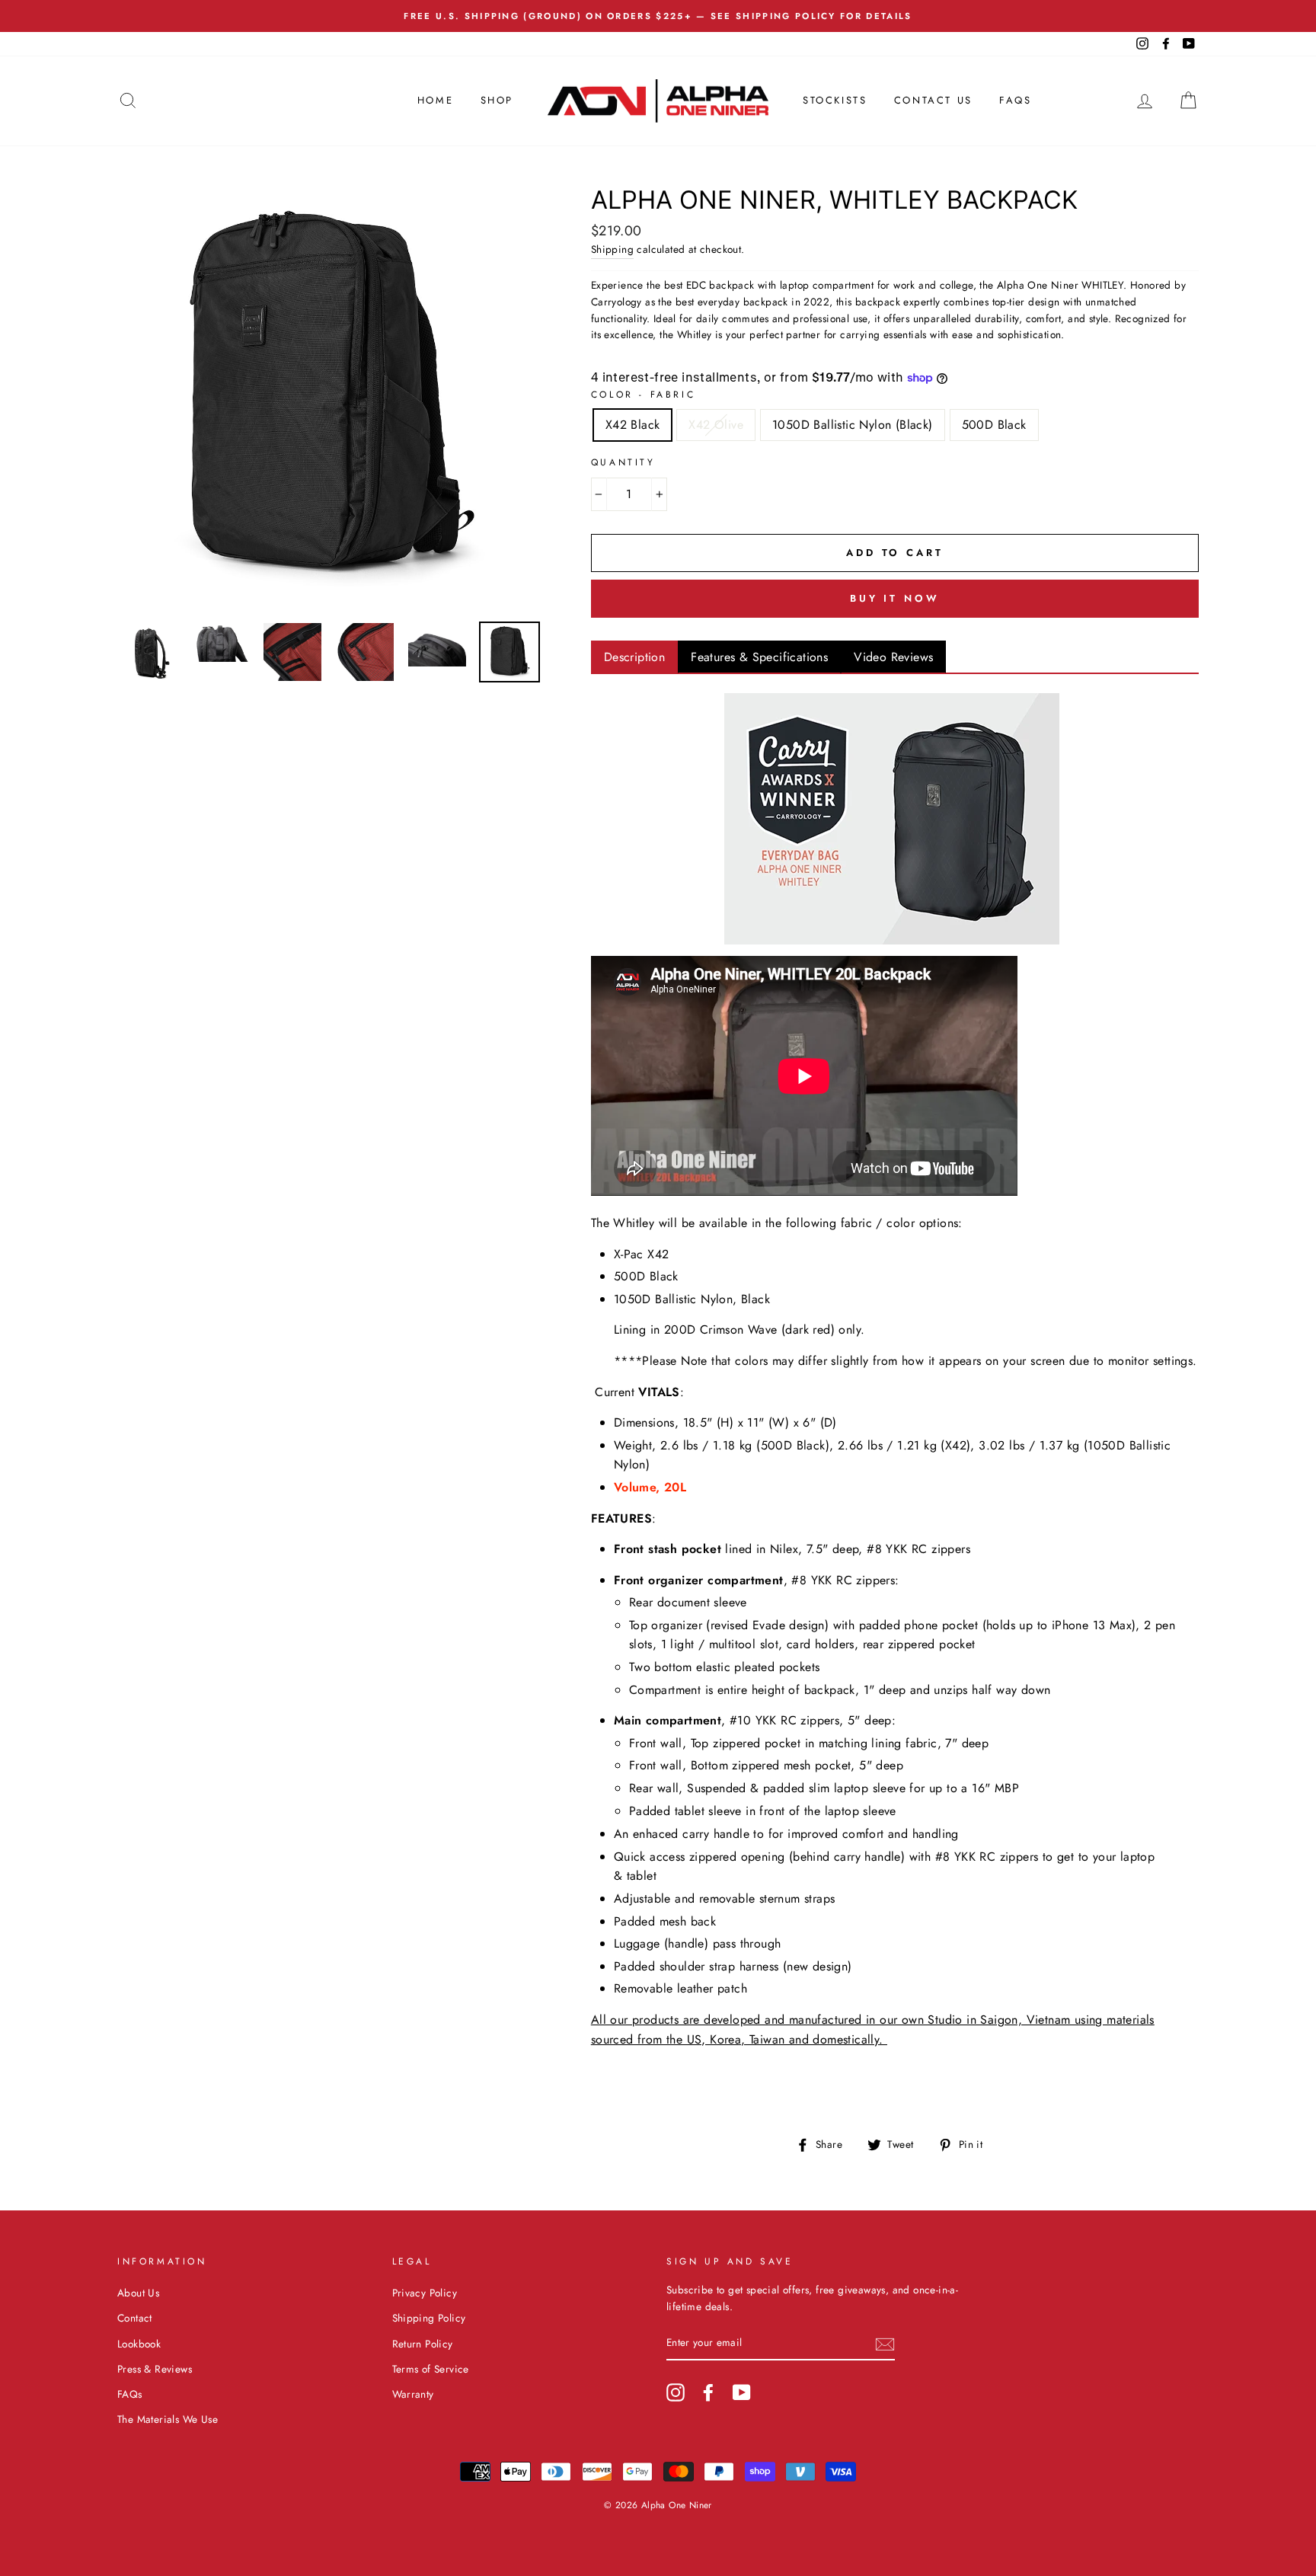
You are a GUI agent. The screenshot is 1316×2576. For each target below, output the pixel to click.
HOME (435, 100)
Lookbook (139, 2344)
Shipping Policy (429, 2318)
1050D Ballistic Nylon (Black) (853, 425)
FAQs (1015, 100)
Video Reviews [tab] (893, 657)
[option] (658, 16)
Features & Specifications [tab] (759, 657)
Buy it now (895, 598)
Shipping (612, 249)
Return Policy (423, 2344)
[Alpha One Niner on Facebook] (708, 2392)
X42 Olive (716, 425)
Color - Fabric (643, 395)
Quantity (623, 462)
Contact (135, 2318)
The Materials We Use (168, 2419)
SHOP (497, 100)
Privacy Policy (425, 2293)
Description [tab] (634, 657)
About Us (138, 2293)
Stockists (835, 100)
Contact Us (933, 100)
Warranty (413, 2394)
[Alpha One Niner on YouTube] (742, 2392)
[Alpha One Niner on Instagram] (676, 2392)
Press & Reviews (155, 2369)
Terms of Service (431, 2369)
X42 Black (633, 425)
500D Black (994, 425)
